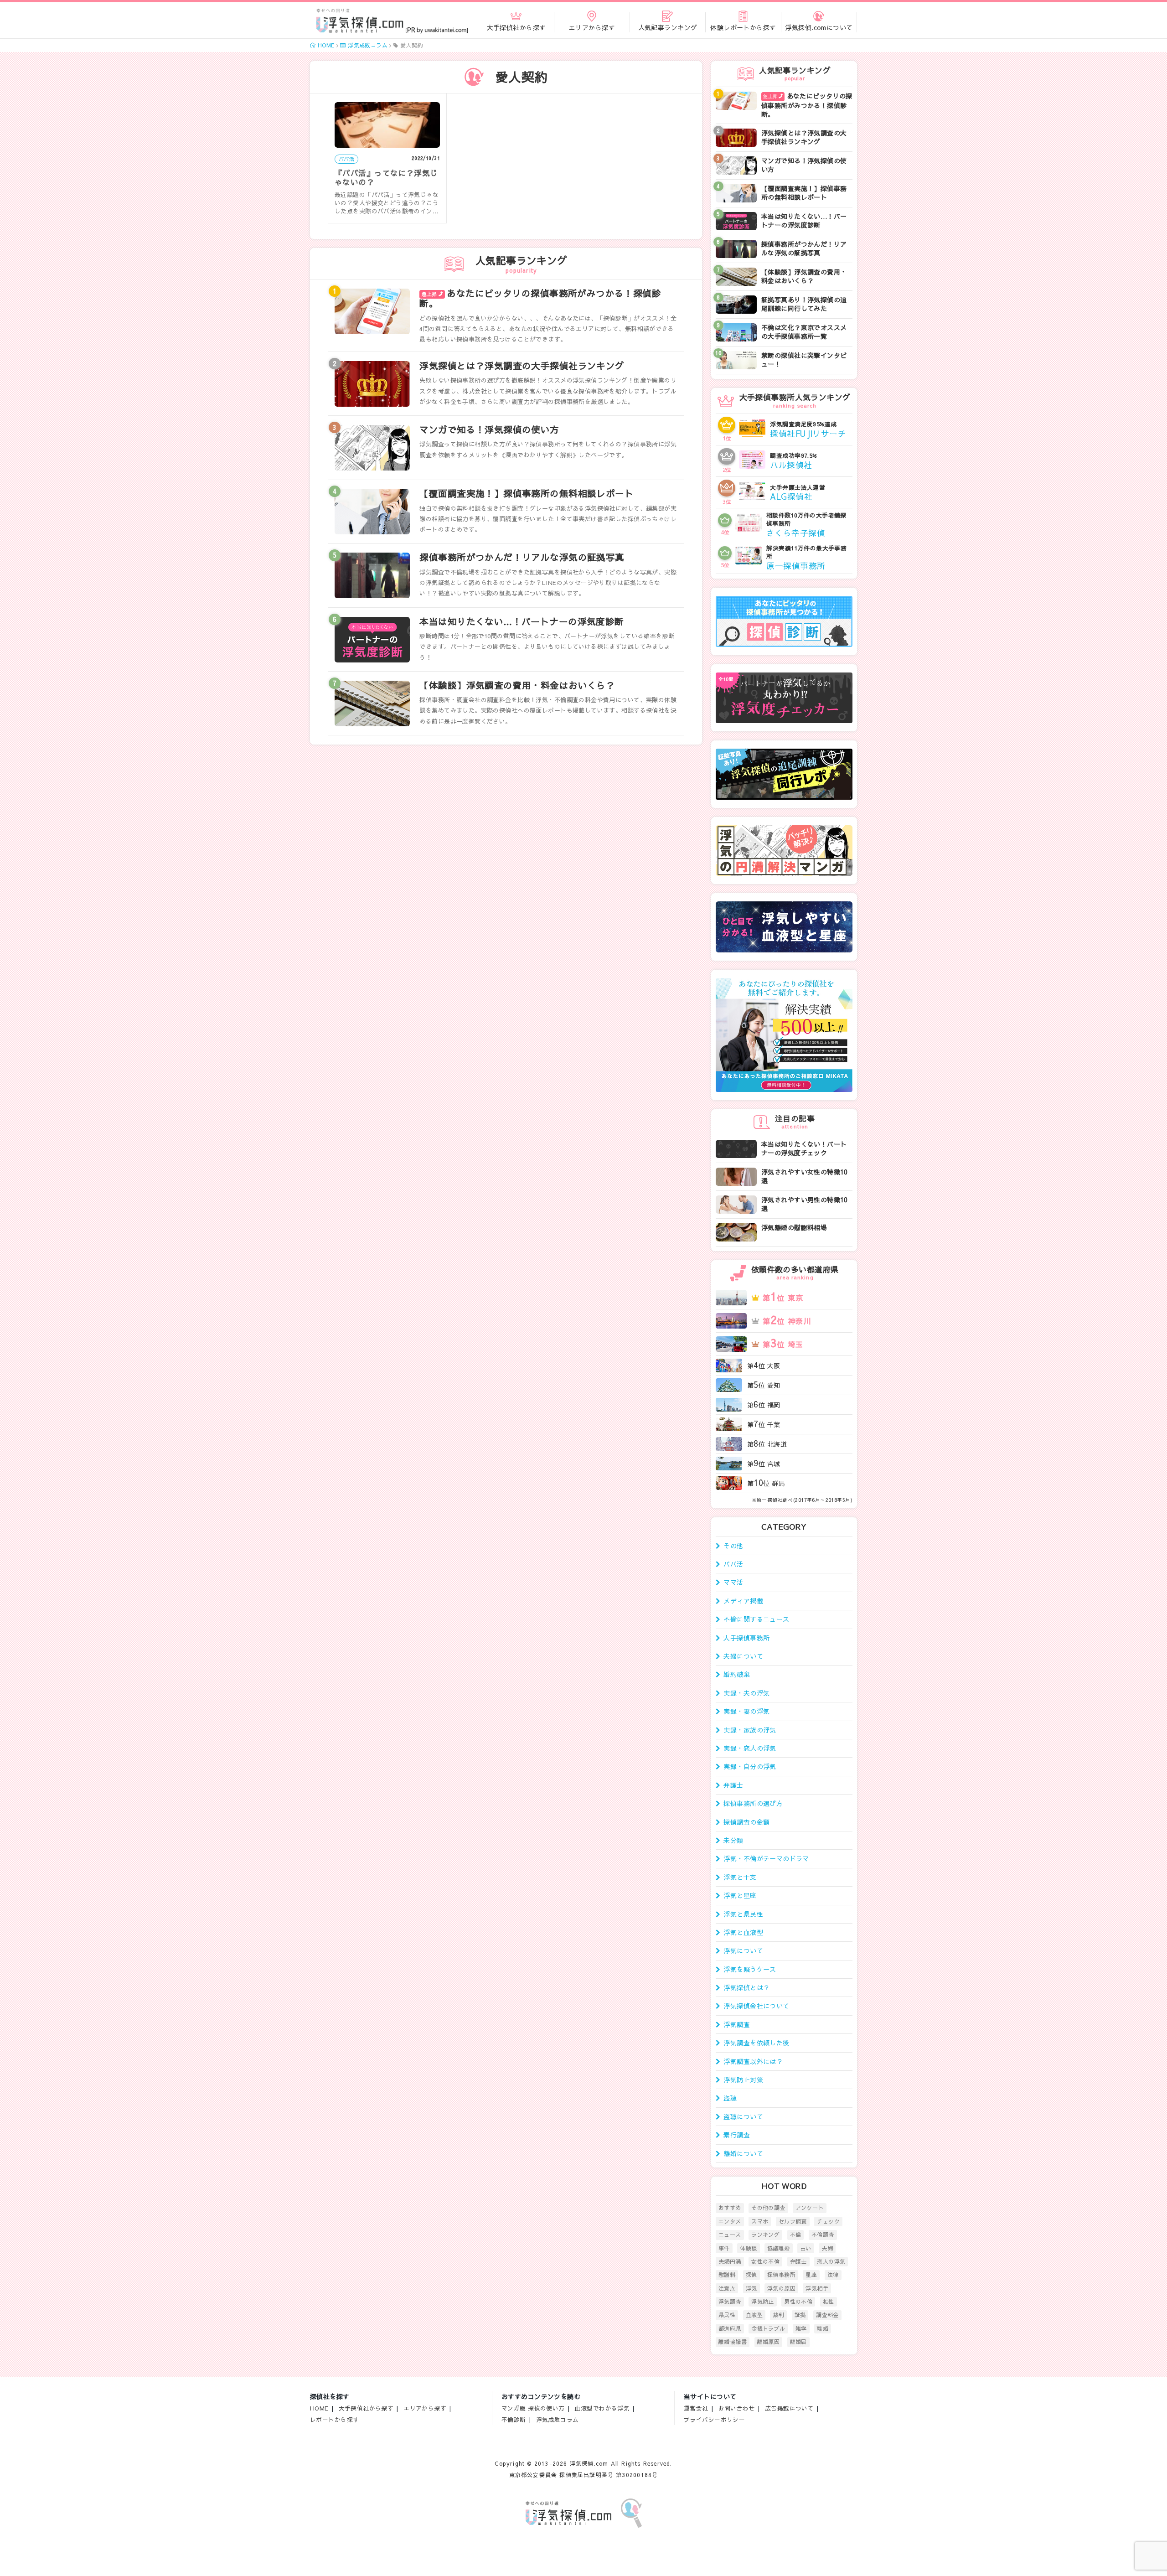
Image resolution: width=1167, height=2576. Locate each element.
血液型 (754, 2315)
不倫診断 (514, 2419)
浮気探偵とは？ (746, 1987)
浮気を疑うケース (750, 1969)
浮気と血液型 (743, 1932)
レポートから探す (334, 2419)
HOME (319, 2408)
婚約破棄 (737, 1674)
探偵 (751, 2275)
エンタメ (730, 2221)
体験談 (748, 2248)
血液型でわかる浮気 (602, 2408)
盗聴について (743, 2116)
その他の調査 (768, 2208)
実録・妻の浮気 (746, 1711)
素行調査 (737, 2135)
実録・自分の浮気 (750, 1766)
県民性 (727, 2315)
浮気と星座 (740, 1895)
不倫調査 (823, 2235)
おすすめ (730, 2208)
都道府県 (730, 2328)
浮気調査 (737, 2024)
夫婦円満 (730, 2261)
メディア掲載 (743, 1601)
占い (806, 2248)
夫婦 (827, 2248)
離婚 (823, 2328)
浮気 (751, 2288)
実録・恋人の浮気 (750, 1748)
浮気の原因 (781, 2288)
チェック (828, 2221)
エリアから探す (425, 2408)
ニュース (730, 2235)
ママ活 (733, 1582)
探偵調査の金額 (746, 1822)
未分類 (733, 1840)
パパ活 (733, 1564)
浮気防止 (763, 2302)
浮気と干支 (740, 1877)
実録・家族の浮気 (750, 1730)
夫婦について (743, 1656)
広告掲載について (789, 2408)
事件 (724, 2248)
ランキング (765, 2235)
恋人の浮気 (831, 2261)
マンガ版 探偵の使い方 (533, 2408)
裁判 (778, 2315)
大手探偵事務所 (746, 1638)
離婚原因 (769, 2342)
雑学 (801, 2328)
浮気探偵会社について (756, 2006)
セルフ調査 (793, 2221)
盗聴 (730, 2098)
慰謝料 (727, 2275)
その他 (733, 1546)
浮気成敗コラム (558, 2419)
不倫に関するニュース (756, 1619)
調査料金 (827, 2315)
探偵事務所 (781, 2275)
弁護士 (733, 1785)
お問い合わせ (737, 2408)
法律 (833, 2275)
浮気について (743, 1950)
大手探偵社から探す (366, 2408)
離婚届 (798, 2342)
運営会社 (696, 2408)
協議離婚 (779, 2248)
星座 (811, 2275)
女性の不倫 (765, 2261)
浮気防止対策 (743, 2079)
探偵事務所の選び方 (753, 1803)
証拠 (800, 2315)
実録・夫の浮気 (746, 1693)
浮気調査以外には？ (753, 2061)
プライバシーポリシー (714, 2419)
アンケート (810, 2208)
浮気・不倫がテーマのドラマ (766, 1858)
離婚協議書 (733, 2342)
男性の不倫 (798, 2302)
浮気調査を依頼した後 (756, 2043)
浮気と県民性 (743, 1914)
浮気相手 (817, 2288)
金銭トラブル (768, 2328)
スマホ (760, 2221)
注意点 (727, 2288)
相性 (829, 2302)
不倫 (796, 2235)
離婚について (743, 2153)
